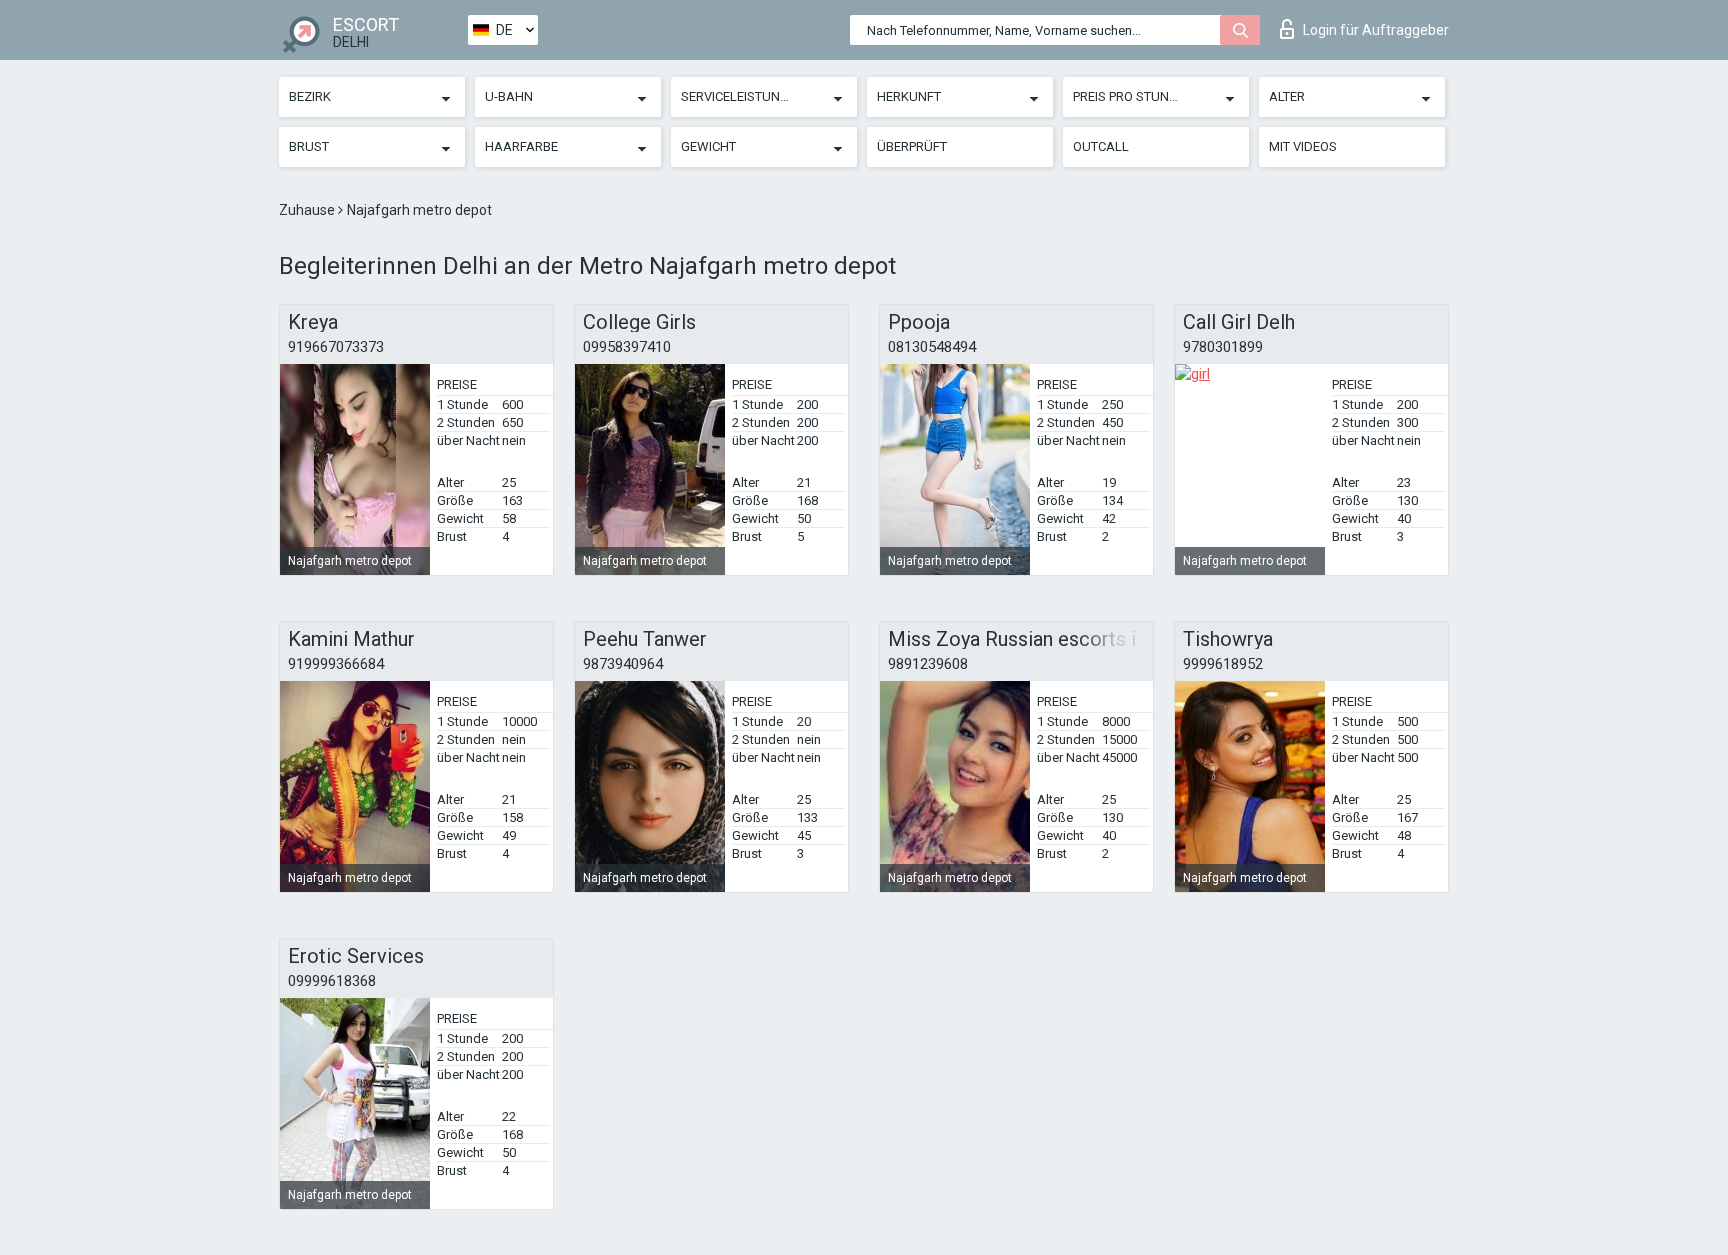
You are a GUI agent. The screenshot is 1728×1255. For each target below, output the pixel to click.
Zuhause (308, 210)
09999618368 (332, 981)
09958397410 (627, 347)
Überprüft (912, 146)
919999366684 (336, 664)
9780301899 (1223, 347)
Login (1376, 30)
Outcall (1101, 146)
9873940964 (623, 664)
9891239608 (928, 664)
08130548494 (932, 347)
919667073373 (336, 347)
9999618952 (1223, 664)
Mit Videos (1303, 146)
